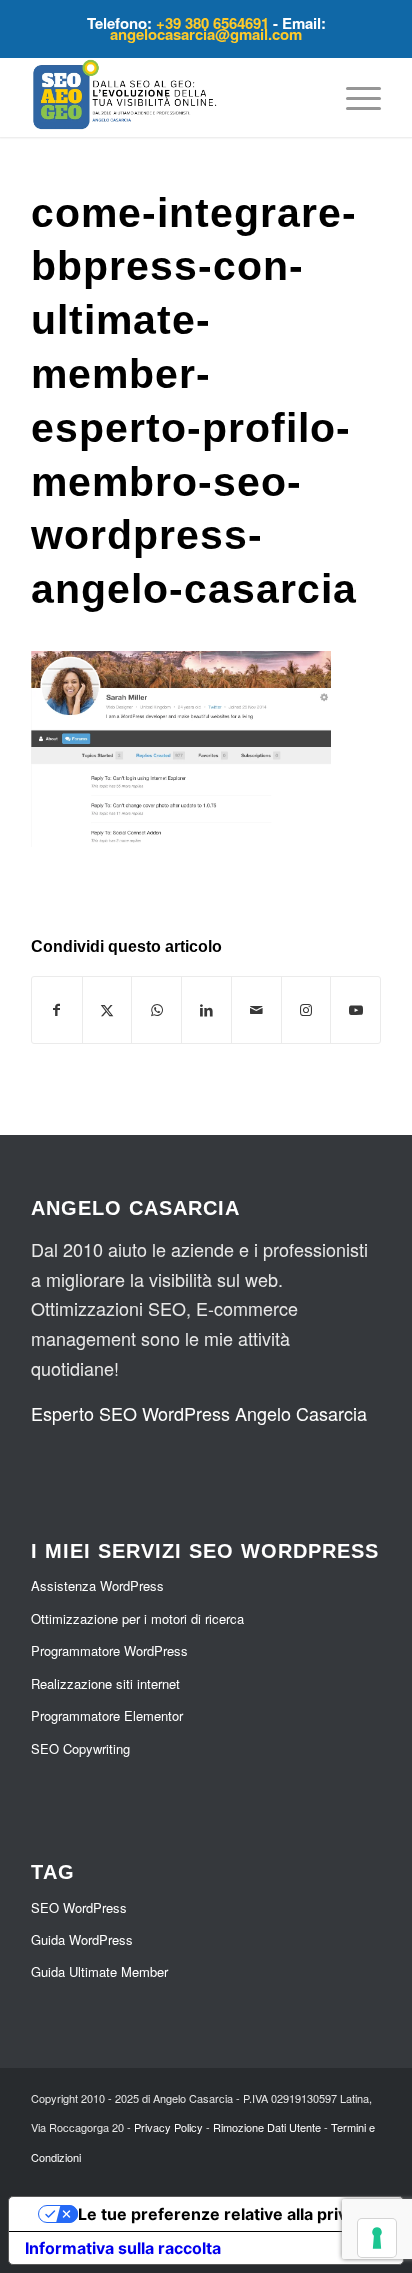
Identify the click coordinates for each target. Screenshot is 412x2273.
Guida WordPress (82, 1939)
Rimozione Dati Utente (267, 2127)
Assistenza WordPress (97, 1585)
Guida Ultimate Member (99, 1971)
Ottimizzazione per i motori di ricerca (137, 1618)
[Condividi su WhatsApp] (156, 1010)
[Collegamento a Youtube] (355, 1010)
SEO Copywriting (80, 1748)
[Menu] (353, 97)
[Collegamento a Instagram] (306, 1010)
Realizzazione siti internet (105, 1683)
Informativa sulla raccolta (123, 2248)
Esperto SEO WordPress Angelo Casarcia (199, 1413)
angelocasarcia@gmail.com (206, 34)
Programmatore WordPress (109, 1650)
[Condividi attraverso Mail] (256, 1010)
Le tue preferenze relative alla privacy (226, 2214)
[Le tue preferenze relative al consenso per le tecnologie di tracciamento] (377, 2238)
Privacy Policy (168, 2127)
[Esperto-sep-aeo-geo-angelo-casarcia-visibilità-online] (171, 97)
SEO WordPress (79, 1907)
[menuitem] (353, 97)
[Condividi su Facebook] (57, 1010)
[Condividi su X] (107, 1010)
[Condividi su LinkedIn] (206, 1010)
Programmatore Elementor (107, 1715)
